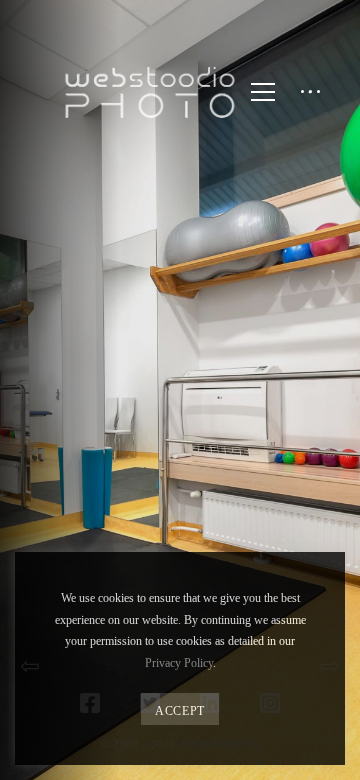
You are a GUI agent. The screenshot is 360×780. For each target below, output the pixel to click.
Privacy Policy (179, 663)
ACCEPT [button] (180, 711)
